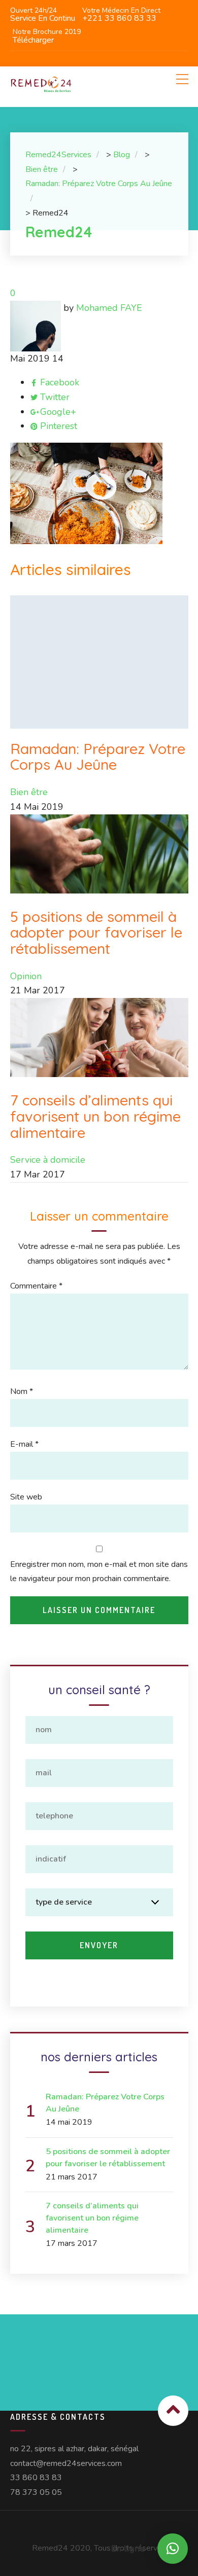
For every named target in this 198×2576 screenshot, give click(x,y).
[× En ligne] (173, 2549)
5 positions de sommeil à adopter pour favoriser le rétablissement (96, 932)
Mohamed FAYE (109, 308)
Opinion (26, 976)
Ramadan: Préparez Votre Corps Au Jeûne (98, 757)
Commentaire (36, 1286)
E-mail (24, 1444)
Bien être (29, 792)
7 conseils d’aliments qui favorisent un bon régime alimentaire (95, 1116)
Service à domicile (48, 1160)
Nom (22, 1391)
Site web (26, 1497)
